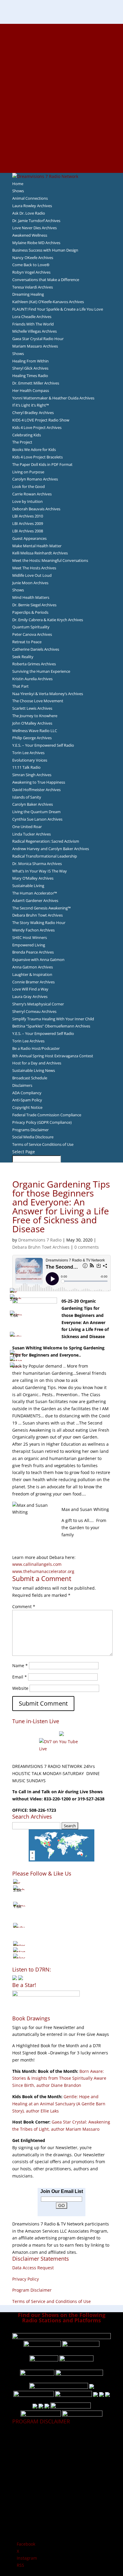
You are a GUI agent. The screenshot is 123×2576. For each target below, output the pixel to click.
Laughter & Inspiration (32, 974)
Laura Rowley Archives (32, 206)
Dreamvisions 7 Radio (40, 1240)
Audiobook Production (61, 63)
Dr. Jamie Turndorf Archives (36, 221)
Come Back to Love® (31, 265)
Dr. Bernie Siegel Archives (34, 605)
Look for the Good (29, 486)
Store (61, 162)
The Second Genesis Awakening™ (41, 908)
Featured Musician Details (62, 141)
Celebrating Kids (27, 435)
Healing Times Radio (30, 376)
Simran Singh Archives (32, 775)
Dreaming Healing (28, 294)
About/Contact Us (62, 27)
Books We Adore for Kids (61, 91)
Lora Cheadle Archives (32, 317)
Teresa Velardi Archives (33, 287)
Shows (18, 191)
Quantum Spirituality (31, 627)
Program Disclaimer (32, 2290)
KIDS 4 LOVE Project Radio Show (41, 420)
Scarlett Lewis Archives (32, 708)
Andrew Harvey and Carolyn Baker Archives (51, 849)
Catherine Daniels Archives (36, 649)
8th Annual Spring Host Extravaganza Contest (53, 1056)
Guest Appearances (29, 538)
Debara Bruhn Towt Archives (37, 915)
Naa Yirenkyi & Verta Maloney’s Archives (48, 694)
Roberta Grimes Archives (34, 664)
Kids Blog (61, 105)
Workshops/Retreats (62, 155)
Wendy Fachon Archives (33, 930)
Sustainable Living (28, 886)
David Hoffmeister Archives (36, 790)
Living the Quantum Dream (36, 812)
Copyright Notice (27, 1107)
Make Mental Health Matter (37, 546)
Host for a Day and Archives (37, 1063)
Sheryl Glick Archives (30, 368)
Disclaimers (22, 1085)
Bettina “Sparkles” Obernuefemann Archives (51, 1026)
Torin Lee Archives (28, 753)
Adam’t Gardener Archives (35, 900)
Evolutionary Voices (30, 760)
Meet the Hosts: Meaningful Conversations (50, 560)
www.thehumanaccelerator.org (43, 1571)
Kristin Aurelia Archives (32, 679)
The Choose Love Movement (38, 701)
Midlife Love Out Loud (32, 575)
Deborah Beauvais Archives (36, 509)
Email (20, 1677)
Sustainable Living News (34, 1070)
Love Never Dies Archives (34, 228)
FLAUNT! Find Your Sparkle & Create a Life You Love (58, 309)
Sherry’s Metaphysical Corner (38, 1004)
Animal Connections (30, 198)
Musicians (62, 126)
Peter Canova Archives (32, 634)
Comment (24, 1606)
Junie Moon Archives (30, 583)
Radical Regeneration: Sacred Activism (46, 841)
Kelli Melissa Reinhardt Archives (40, 553)
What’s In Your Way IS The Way (40, 871)
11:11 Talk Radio (26, 767)
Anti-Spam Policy (27, 1100)
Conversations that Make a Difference (46, 280)
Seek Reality (23, 657)
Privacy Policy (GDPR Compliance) (42, 1122)
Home (18, 184)
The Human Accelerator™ (35, 893)
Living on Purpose (28, 472)
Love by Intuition (27, 501)
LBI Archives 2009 (28, 523)
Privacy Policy (26, 2279)
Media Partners (62, 119)
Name (20, 1666)
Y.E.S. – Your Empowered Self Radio (43, 745)
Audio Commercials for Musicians (62, 148)
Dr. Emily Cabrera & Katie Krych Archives (48, 620)
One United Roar (27, 827)
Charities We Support (61, 112)
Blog (61, 98)
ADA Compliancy (27, 1093)
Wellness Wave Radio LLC (35, 731)
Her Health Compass (31, 390)
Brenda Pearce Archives (33, 952)
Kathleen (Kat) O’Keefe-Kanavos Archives (48, 302)
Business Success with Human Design (45, 250)
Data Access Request (33, 2268)
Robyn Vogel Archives (31, 272)
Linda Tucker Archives (31, 834)
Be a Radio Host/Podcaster (36, 1048)
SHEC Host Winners (30, 937)
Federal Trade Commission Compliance (47, 1115)
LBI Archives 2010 (28, 516)
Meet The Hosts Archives (34, 568)
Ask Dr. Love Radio (29, 213)
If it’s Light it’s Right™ (31, 405)
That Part (20, 686)
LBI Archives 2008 (28, 531)
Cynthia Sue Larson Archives (37, 819)
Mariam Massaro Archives (35, 346)
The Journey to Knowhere (35, 716)
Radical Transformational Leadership (45, 856)
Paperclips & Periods (30, 612)
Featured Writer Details (62, 84)
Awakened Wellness (30, 235)
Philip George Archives (32, 738)
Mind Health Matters (31, 597)
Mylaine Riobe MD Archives (36, 243)
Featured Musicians (61, 134)
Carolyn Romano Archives (35, 479)
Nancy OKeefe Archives (33, 258)
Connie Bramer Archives (33, 982)
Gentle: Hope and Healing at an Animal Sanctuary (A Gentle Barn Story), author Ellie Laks (59, 2104)
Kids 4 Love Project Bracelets (37, 457)
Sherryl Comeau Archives (34, 1011)
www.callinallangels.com (37, 1564)
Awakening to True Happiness (39, 782)
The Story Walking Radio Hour (39, 923)
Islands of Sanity (27, 797)
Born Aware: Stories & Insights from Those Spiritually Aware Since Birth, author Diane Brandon (59, 2078)
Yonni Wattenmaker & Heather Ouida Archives (53, 398)
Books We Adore (61, 55)
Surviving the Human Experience (41, 671)
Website (20, 1688)
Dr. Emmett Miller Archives (36, 383)
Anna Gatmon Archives (33, 967)
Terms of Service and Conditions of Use (51, 2301)
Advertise (61, 34)
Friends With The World (33, 324)
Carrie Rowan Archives (32, 494)
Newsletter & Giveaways (62, 48)
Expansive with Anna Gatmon (38, 960)
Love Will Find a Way (30, 989)
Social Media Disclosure (33, 1137)
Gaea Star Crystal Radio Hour (38, 339)
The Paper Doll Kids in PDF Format (42, 464)
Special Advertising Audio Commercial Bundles (61, 41)
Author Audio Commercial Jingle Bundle (62, 70)
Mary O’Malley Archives (33, 878)
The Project (22, 442)
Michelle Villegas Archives (34, 331)
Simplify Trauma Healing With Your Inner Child (53, 1019)
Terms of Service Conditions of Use (43, 1144)
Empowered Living (29, 945)
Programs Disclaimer (30, 1130)
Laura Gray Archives (30, 996)
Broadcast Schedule (30, 1078)
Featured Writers (61, 77)
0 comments (87, 1247)
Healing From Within (30, 361)
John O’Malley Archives (32, 723)
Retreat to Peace (27, 642)
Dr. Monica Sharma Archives (37, 864)
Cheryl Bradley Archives (33, 413)
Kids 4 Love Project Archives (37, 427)
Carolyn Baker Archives (33, 804)
